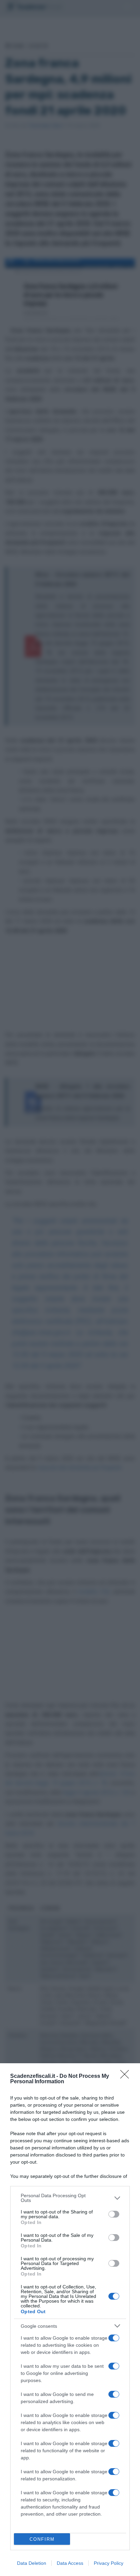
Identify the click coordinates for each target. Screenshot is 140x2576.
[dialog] (70, 2320)
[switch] (114, 2214)
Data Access (70, 2563)
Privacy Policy (109, 2563)
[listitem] (70, 2198)
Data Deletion (32, 2563)
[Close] (127, 2076)
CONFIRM (42, 2539)
